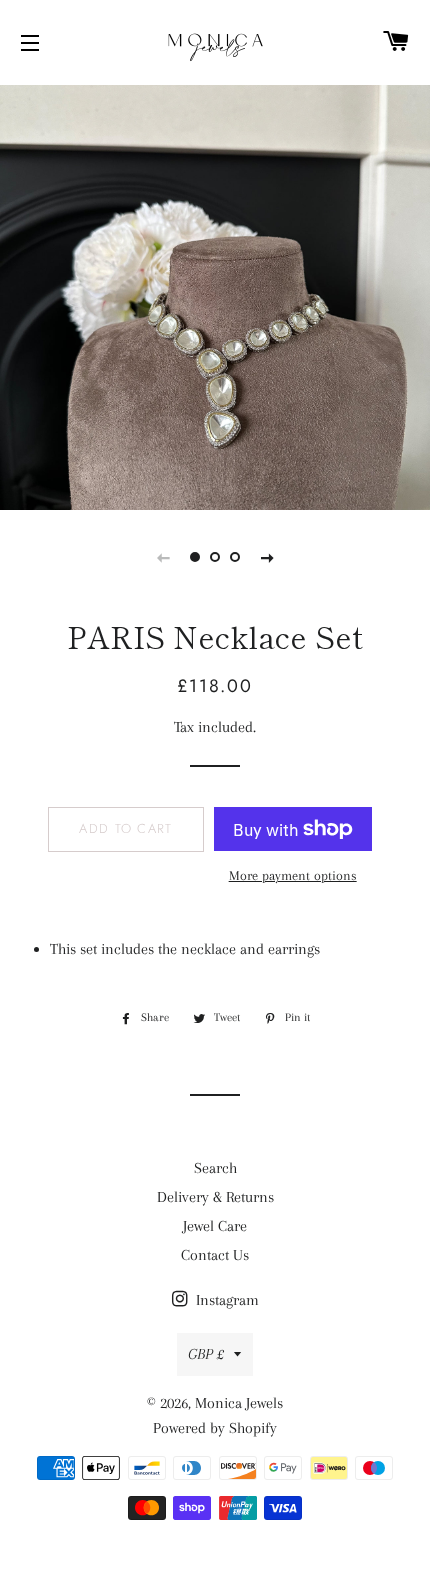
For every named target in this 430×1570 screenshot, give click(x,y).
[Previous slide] (163, 557)
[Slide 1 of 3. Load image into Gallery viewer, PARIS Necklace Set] (195, 557)
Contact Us (215, 1255)
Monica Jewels (239, 1403)
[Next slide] (267, 557)
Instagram (225, 1300)
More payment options (293, 875)
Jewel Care (215, 1226)
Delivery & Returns (215, 1197)
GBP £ (206, 1354)
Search (215, 1168)
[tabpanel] (215, 295)
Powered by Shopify (215, 1428)
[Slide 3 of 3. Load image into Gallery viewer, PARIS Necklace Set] (235, 557)
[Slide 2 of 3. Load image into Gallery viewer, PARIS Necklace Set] (215, 557)
